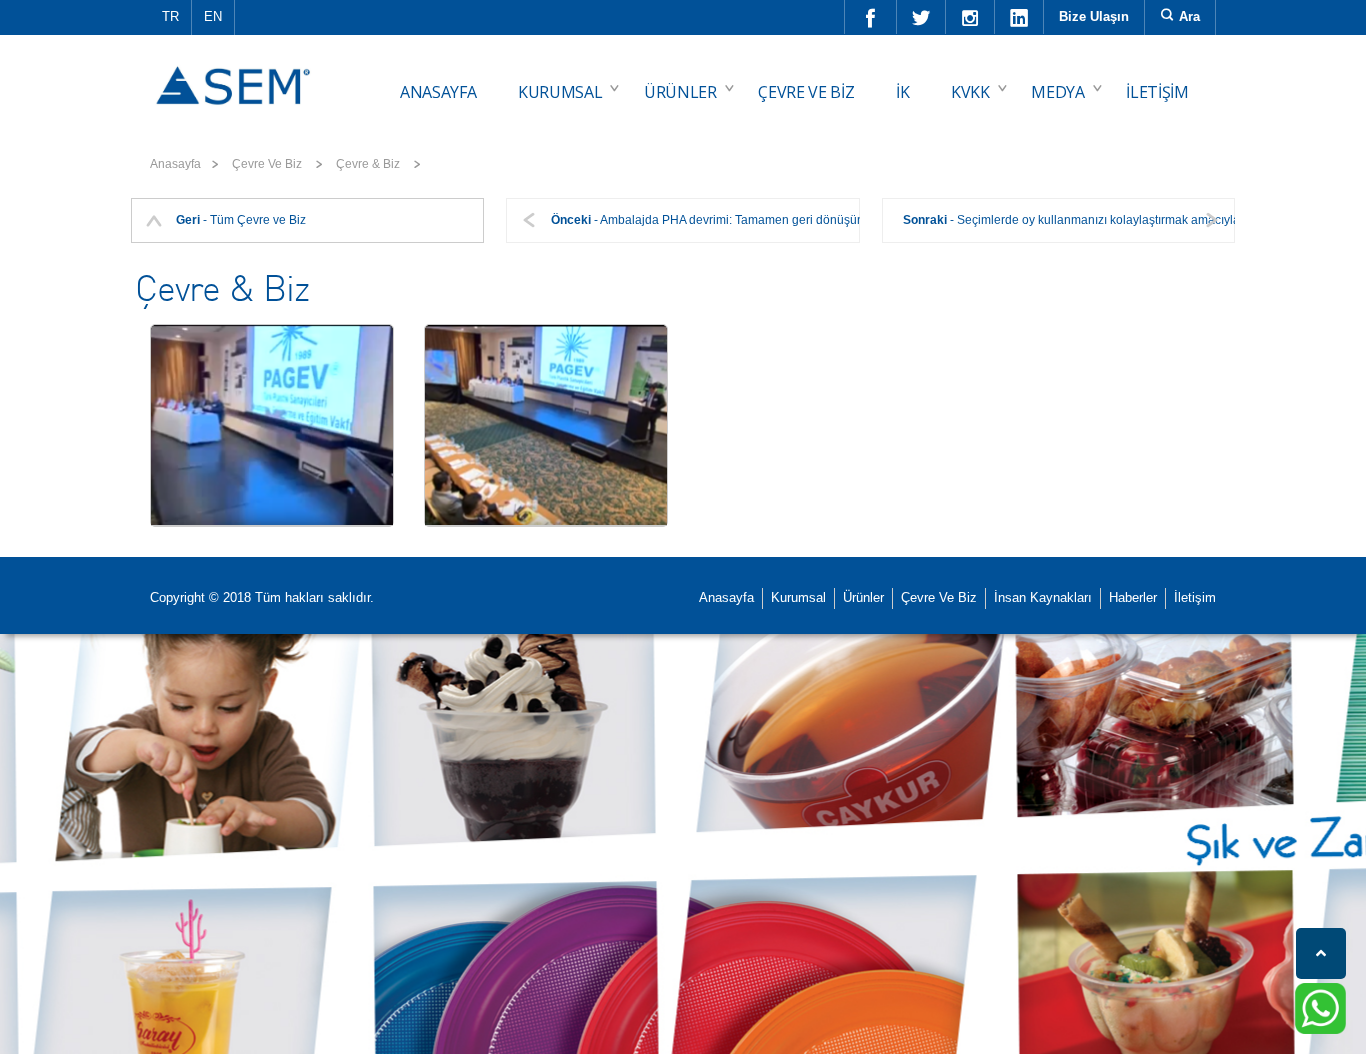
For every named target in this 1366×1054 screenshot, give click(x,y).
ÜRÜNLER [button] (680, 92)
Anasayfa (175, 164)
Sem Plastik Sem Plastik (236, 71)
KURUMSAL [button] (560, 92)
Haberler (1133, 597)
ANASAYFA (438, 92)
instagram (970, 17)
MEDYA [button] (1057, 92)
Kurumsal (798, 597)
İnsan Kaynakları (1043, 597)
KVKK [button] (970, 92)
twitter (921, 17)
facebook (871, 17)
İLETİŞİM (1157, 92)
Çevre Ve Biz (939, 597)
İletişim (1195, 597)
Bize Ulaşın (1094, 16)
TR (170, 16)
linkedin (1019, 17)
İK (902, 92)
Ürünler (863, 597)
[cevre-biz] (272, 425)
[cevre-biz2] (546, 425)
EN (213, 16)
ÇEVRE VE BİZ (806, 92)
